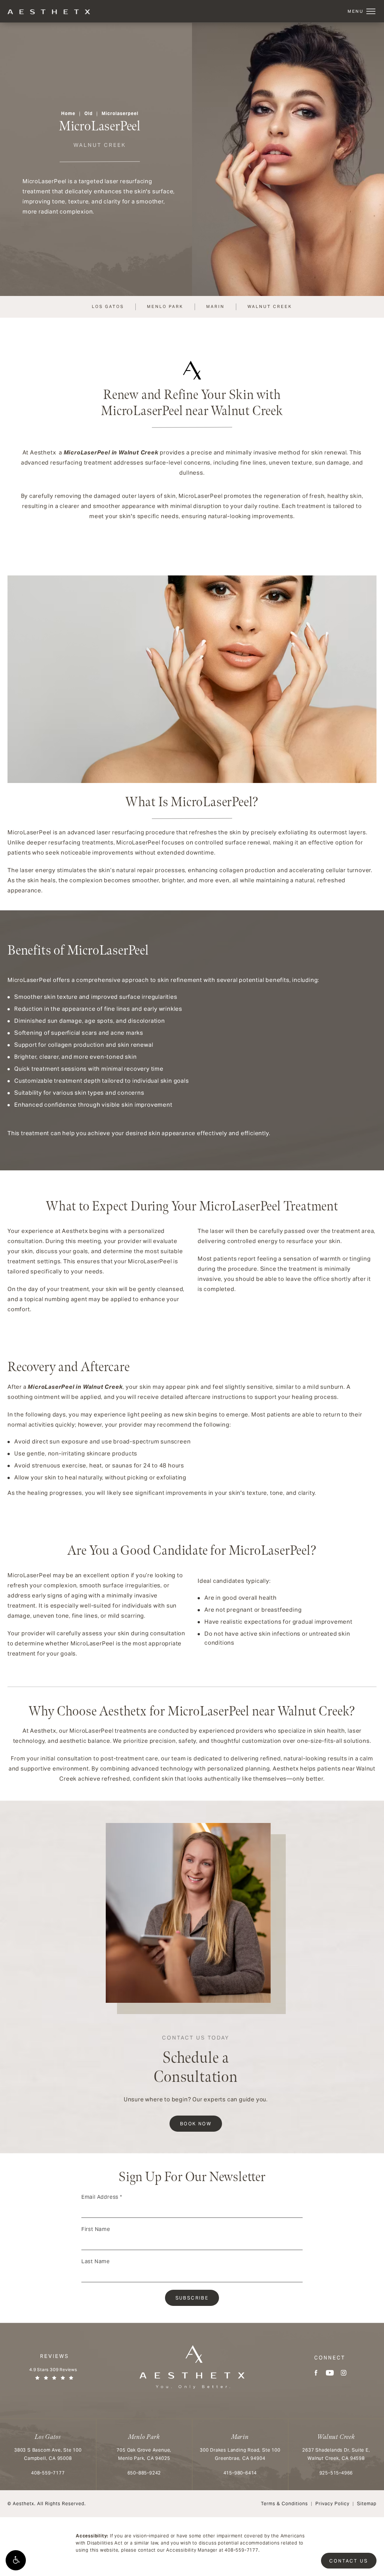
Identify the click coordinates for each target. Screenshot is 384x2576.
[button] (16, 2560)
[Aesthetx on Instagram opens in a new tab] (344, 2373)
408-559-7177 (241, 2550)
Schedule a (196, 2061)
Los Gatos (108, 306)
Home (68, 113)
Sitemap (367, 2504)
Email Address (102, 2197)
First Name (96, 2229)
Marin (215, 306)
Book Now (196, 2124)
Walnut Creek (270, 306)
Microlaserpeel (120, 113)
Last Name (96, 2261)
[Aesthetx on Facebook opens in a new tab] (316, 2373)
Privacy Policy (332, 2504)
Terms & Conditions (284, 2504)
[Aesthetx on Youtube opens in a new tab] (330, 2373)
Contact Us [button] (349, 2561)
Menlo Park (165, 306)
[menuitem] (316, 2373)
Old (88, 113)
